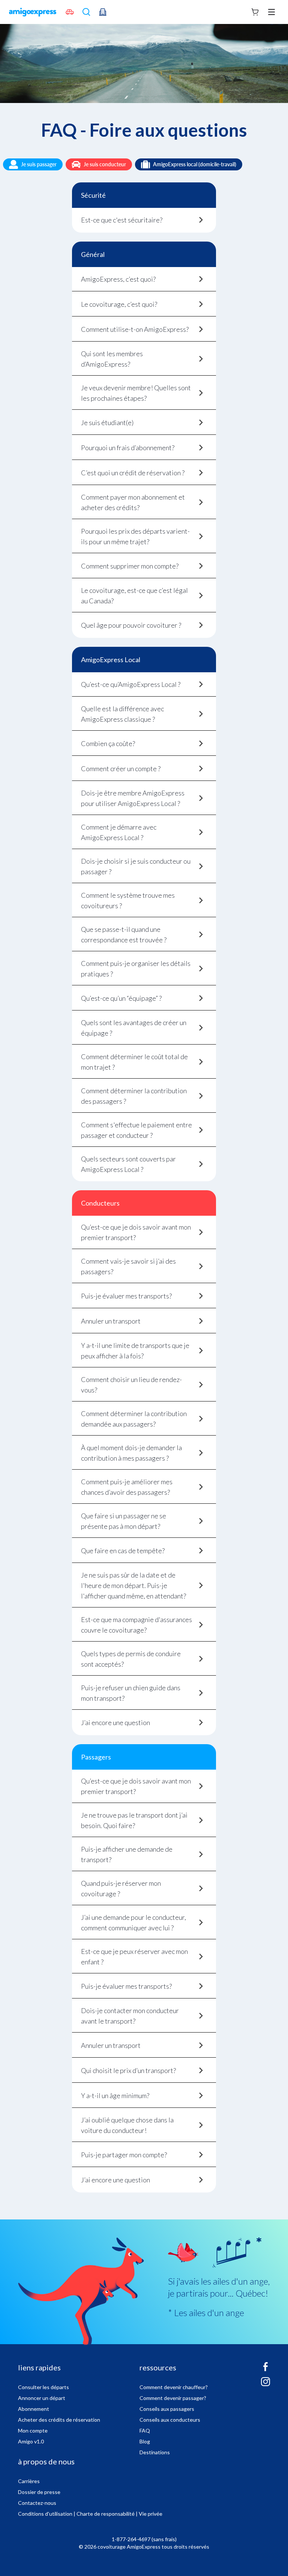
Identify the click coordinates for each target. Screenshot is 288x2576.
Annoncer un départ (42, 2398)
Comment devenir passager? (173, 2398)
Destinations (155, 2452)
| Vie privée (149, 2514)
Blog (145, 2441)
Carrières (29, 2481)
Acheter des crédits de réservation (59, 2420)
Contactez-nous (37, 2503)
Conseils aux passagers (167, 2409)
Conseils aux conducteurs (170, 2420)
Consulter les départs (43, 2387)
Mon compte (33, 2430)
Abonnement (34, 2409)
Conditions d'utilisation (45, 2514)
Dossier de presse (39, 2492)
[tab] (144, 220)
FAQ (145, 2430)
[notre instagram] (265, 2385)
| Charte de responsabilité (104, 2514)
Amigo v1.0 (31, 2441)
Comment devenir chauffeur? (174, 2387)
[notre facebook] (265, 2370)
